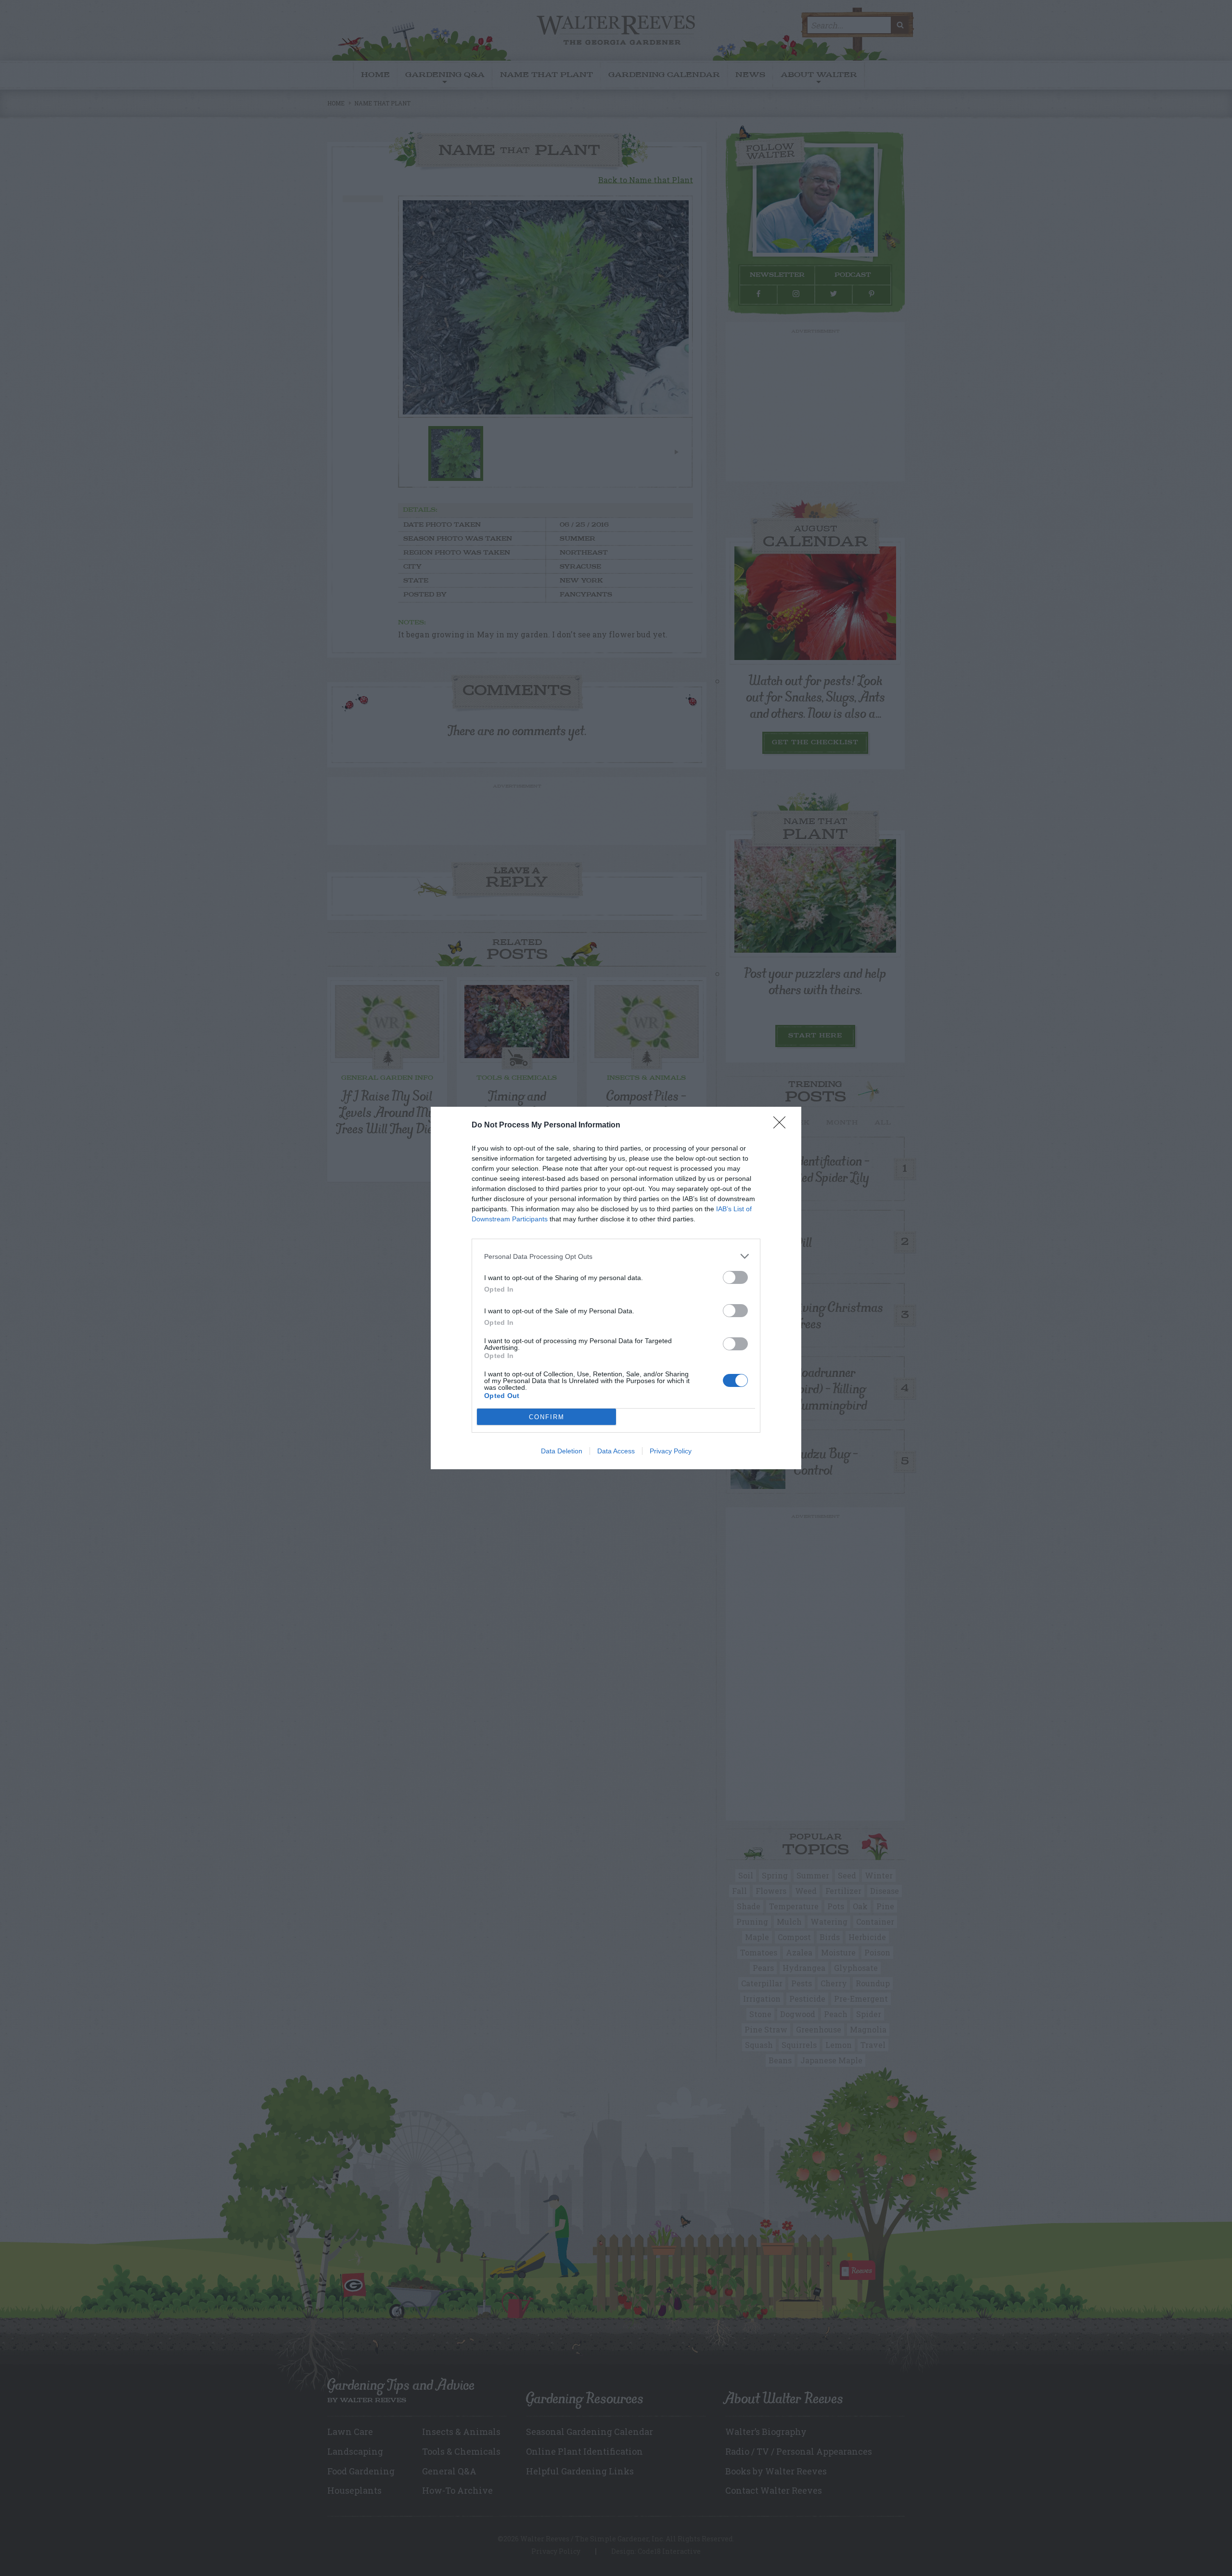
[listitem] (616, 1256)
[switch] (735, 1277)
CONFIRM (547, 1417)
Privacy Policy (671, 1451)
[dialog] (616, 1288)
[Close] (783, 1126)
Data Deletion (562, 1451)
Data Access (616, 1451)
